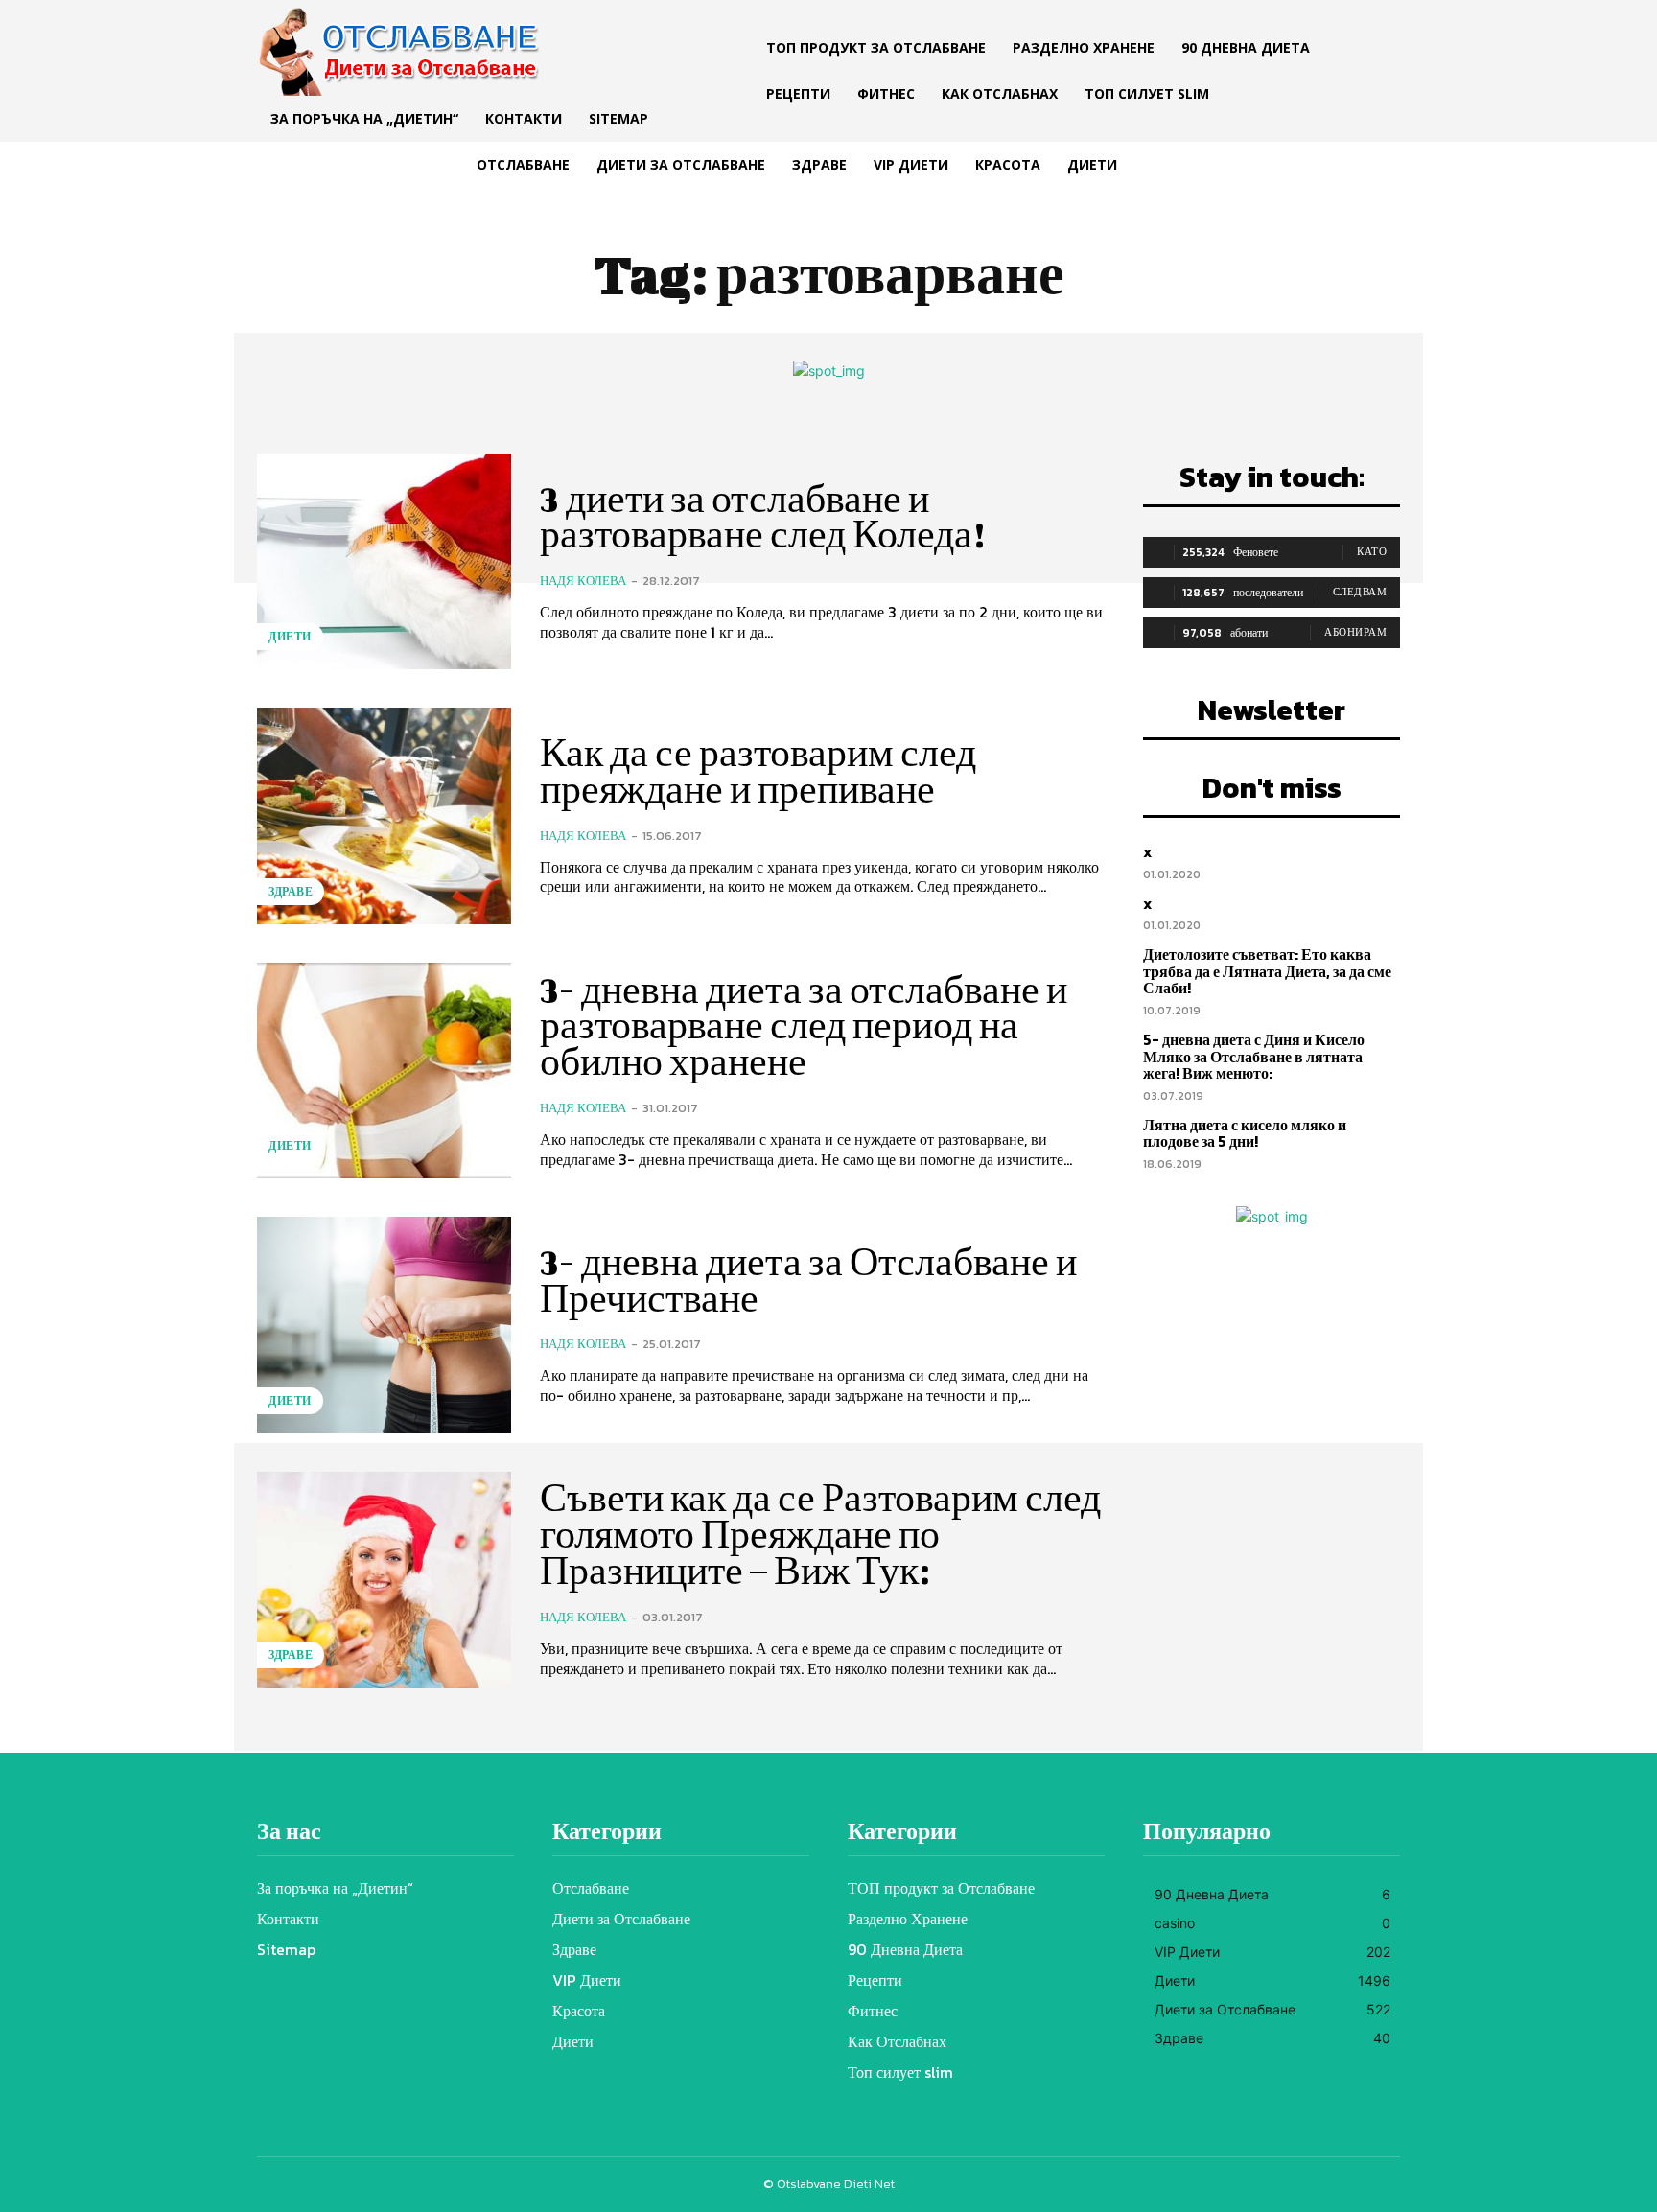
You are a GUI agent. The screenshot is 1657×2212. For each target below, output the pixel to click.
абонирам (1355, 632)
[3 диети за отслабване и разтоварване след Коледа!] (384, 561)
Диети (290, 637)
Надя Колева (583, 581)
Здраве (291, 892)
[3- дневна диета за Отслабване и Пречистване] (384, 1325)
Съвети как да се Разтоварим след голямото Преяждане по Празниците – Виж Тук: (820, 1534)
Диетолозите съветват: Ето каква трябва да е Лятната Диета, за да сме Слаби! (1267, 971)
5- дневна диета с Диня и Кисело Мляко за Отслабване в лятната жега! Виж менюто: (1254, 1056)
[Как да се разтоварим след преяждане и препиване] (384, 815)
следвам (1360, 592)
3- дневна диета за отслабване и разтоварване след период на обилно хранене (804, 1026)
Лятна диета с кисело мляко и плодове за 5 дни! (1245, 1133)
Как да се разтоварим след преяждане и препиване (758, 771)
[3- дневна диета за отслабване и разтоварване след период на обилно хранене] (384, 1071)
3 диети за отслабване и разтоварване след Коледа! (762, 517)
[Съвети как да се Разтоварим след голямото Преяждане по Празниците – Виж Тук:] (384, 1580)
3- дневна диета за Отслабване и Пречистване (808, 1280)
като (1372, 551)
